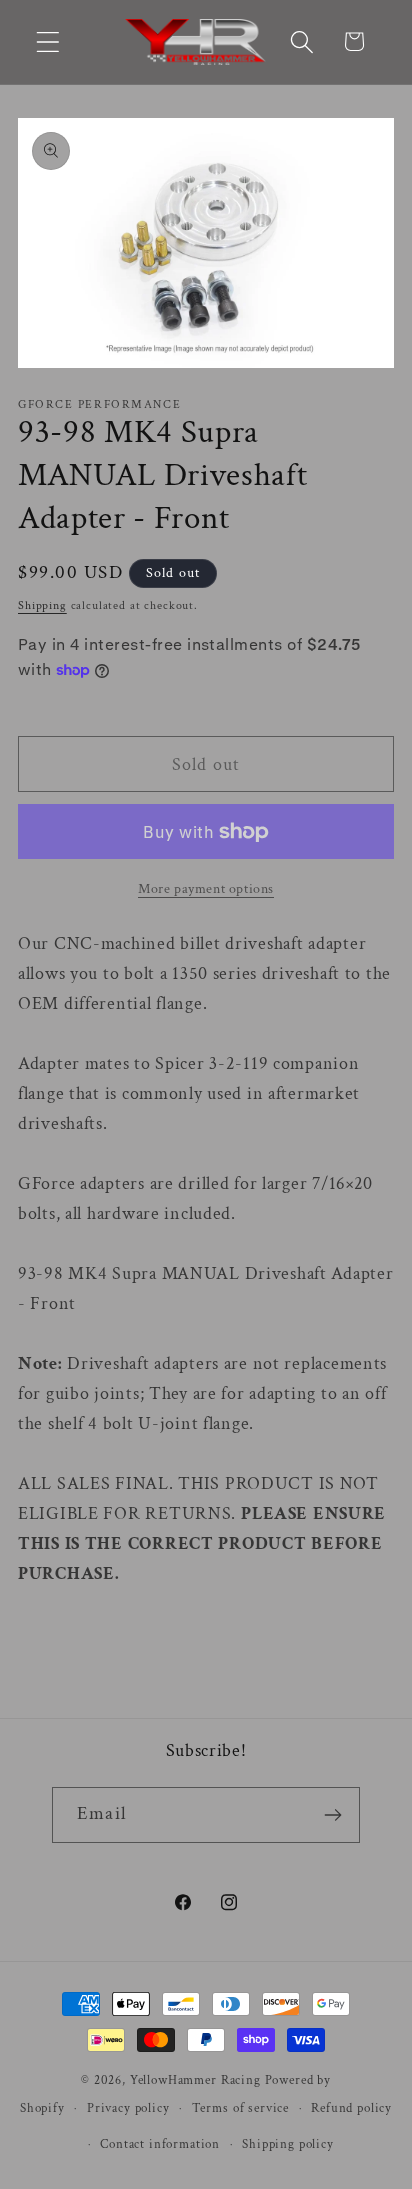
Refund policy (351, 2108)
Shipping (42, 605)
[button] (48, 41)
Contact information (160, 2144)
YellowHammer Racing (195, 2080)
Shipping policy (288, 2144)
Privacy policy (128, 2108)
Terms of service (240, 2108)
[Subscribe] (332, 1815)
